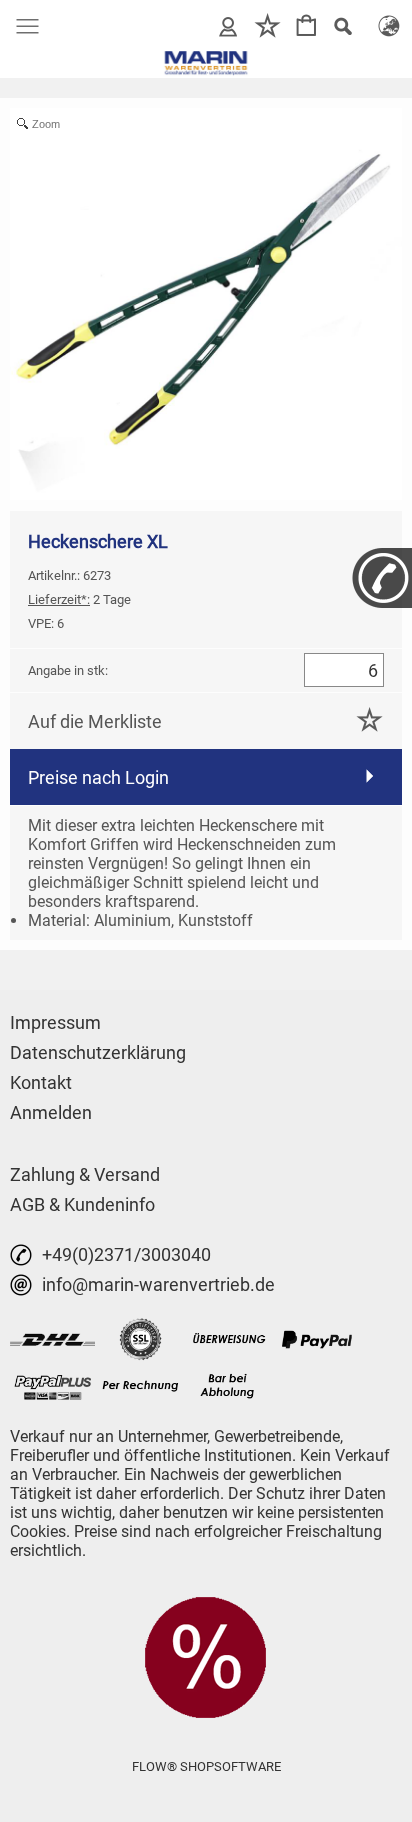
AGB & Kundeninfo (82, 1204)
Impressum (55, 1022)
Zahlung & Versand (85, 1174)
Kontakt (41, 1082)
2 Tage (79, 599)
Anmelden (51, 1112)
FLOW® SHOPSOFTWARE (206, 1766)
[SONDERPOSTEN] (206, 1604)
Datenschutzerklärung (98, 1052)
